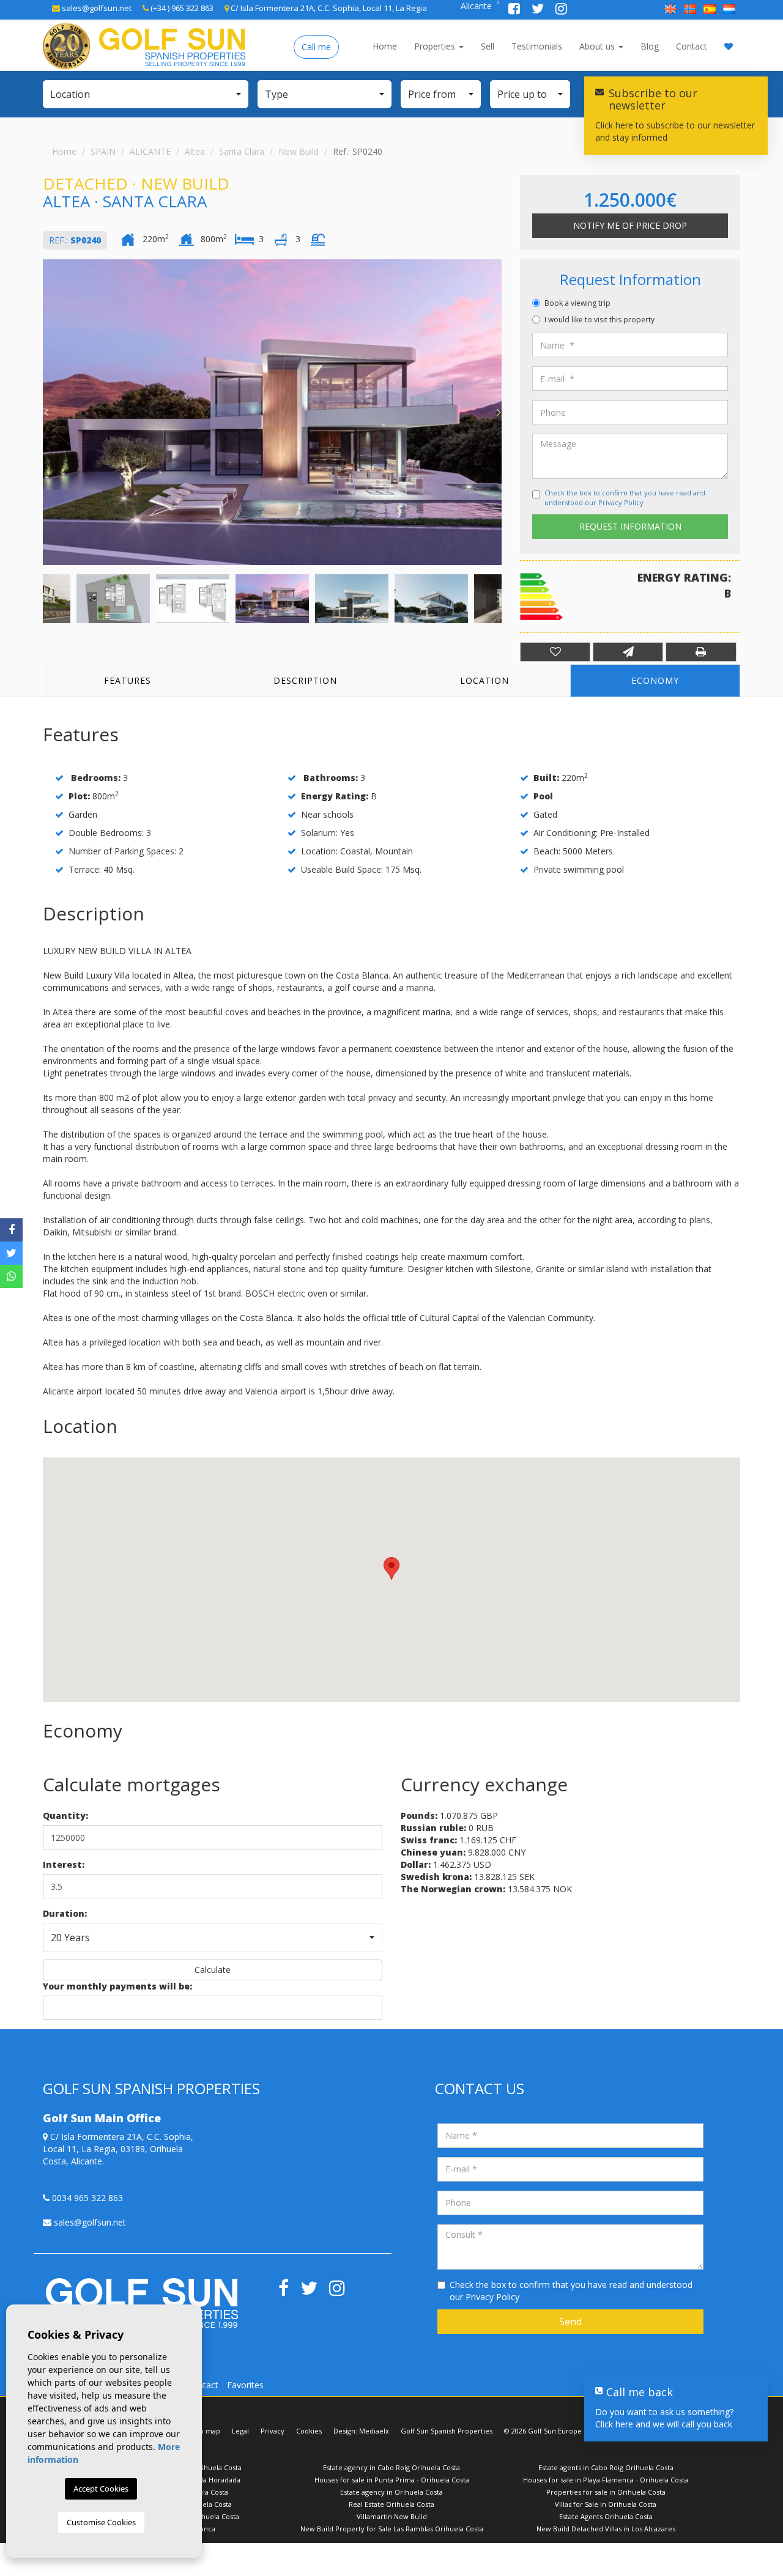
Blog (650, 46)
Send (570, 2322)
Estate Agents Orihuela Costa (606, 2516)
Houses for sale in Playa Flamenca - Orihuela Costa (606, 2480)
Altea (195, 151)
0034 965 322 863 (86, 2198)
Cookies (309, 2431)
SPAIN (103, 151)
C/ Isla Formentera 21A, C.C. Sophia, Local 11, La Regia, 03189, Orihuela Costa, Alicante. (118, 2149)
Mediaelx (374, 2431)
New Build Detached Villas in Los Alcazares (606, 2529)
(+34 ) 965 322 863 (181, 8)
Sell (488, 46)
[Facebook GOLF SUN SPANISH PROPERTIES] (515, 10)
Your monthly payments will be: (117, 1986)
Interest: (64, 1864)
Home (385, 46)
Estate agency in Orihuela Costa (391, 2492)
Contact (692, 46)
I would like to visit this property (599, 320)
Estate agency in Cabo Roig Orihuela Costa (391, 2467)
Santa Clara (242, 151)
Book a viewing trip (577, 303)
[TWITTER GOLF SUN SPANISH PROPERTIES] (539, 10)
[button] (146, 94)
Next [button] (499, 412)
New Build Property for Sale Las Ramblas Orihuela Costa (392, 2529)
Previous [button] (46, 412)
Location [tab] (484, 680)
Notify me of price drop (630, 225)
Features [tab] (128, 680)
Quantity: (65, 1815)
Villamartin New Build (392, 2516)
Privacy (273, 2431)
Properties (436, 46)
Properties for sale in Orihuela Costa (606, 2492)
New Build (299, 151)
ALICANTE (150, 151)
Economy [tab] (655, 680)
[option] (272, 412)
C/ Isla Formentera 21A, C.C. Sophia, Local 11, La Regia (328, 8)
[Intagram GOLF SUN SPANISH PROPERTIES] (561, 10)
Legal (240, 2431)
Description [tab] (305, 680)
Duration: (65, 1913)
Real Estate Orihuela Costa (391, 2504)
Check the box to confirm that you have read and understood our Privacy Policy (625, 498)
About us (598, 46)
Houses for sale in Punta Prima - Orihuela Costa (392, 2480)
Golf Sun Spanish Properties (447, 2431)
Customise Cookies (101, 2522)
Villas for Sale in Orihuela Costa (606, 2504)
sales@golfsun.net (96, 8)
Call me (316, 47)
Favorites (245, 2385)
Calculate (213, 1970)
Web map (205, 2431)
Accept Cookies (101, 2489)
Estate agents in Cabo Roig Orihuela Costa (606, 2467)
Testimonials (537, 46)
